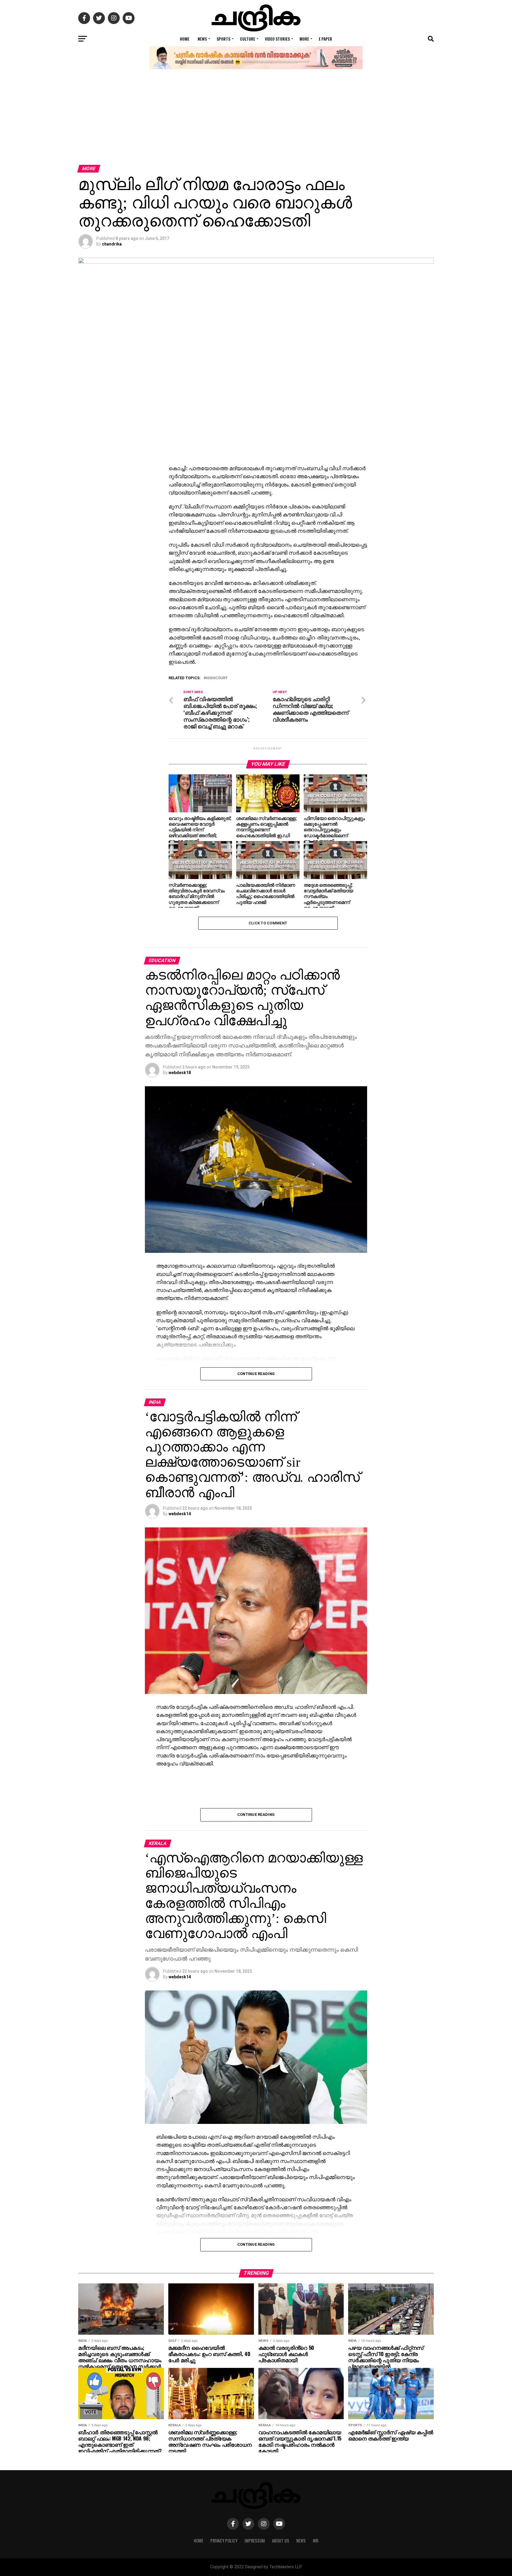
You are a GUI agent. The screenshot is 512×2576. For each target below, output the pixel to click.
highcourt (217, 678)
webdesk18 (180, 1073)
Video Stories (277, 39)
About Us (281, 2541)
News (202, 39)
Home (185, 39)
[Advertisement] (256, 120)
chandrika (112, 244)
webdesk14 (180, 1514)
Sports (223, 39)
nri (316, 2541)
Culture (248, 39)
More (304, 39)
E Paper (325, 39)
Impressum (255, 2541)
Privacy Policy (224, 2541)
